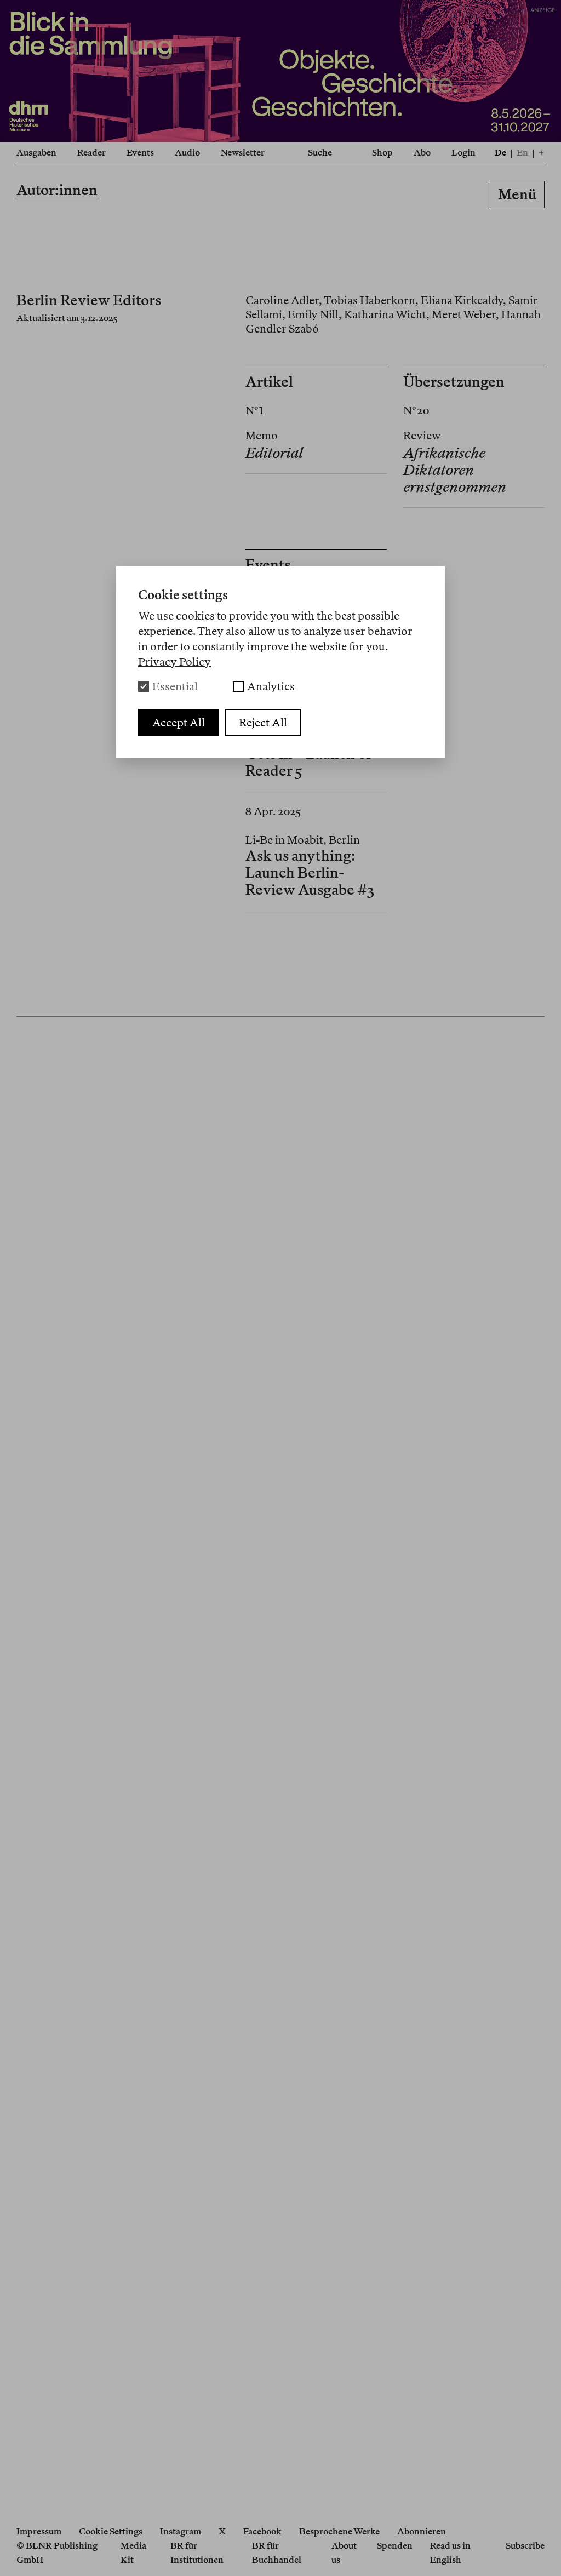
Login (463, 153)
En (522, 153)
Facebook (262, 2531)
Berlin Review (280, 196)
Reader (91, 153)
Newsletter (243, 153)
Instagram (181, 2531)
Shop (382, 153)
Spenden (395, 2546)
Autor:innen (57, 190)
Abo (422, 153)
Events (140, 153)
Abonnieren (422, 2531)
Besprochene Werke (339, 2531)
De (500, 153)
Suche (320, 153)
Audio (187, 153)
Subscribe (525, 2546)
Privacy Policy (174, 662)
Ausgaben (36, 153)
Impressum (39, 2531)
